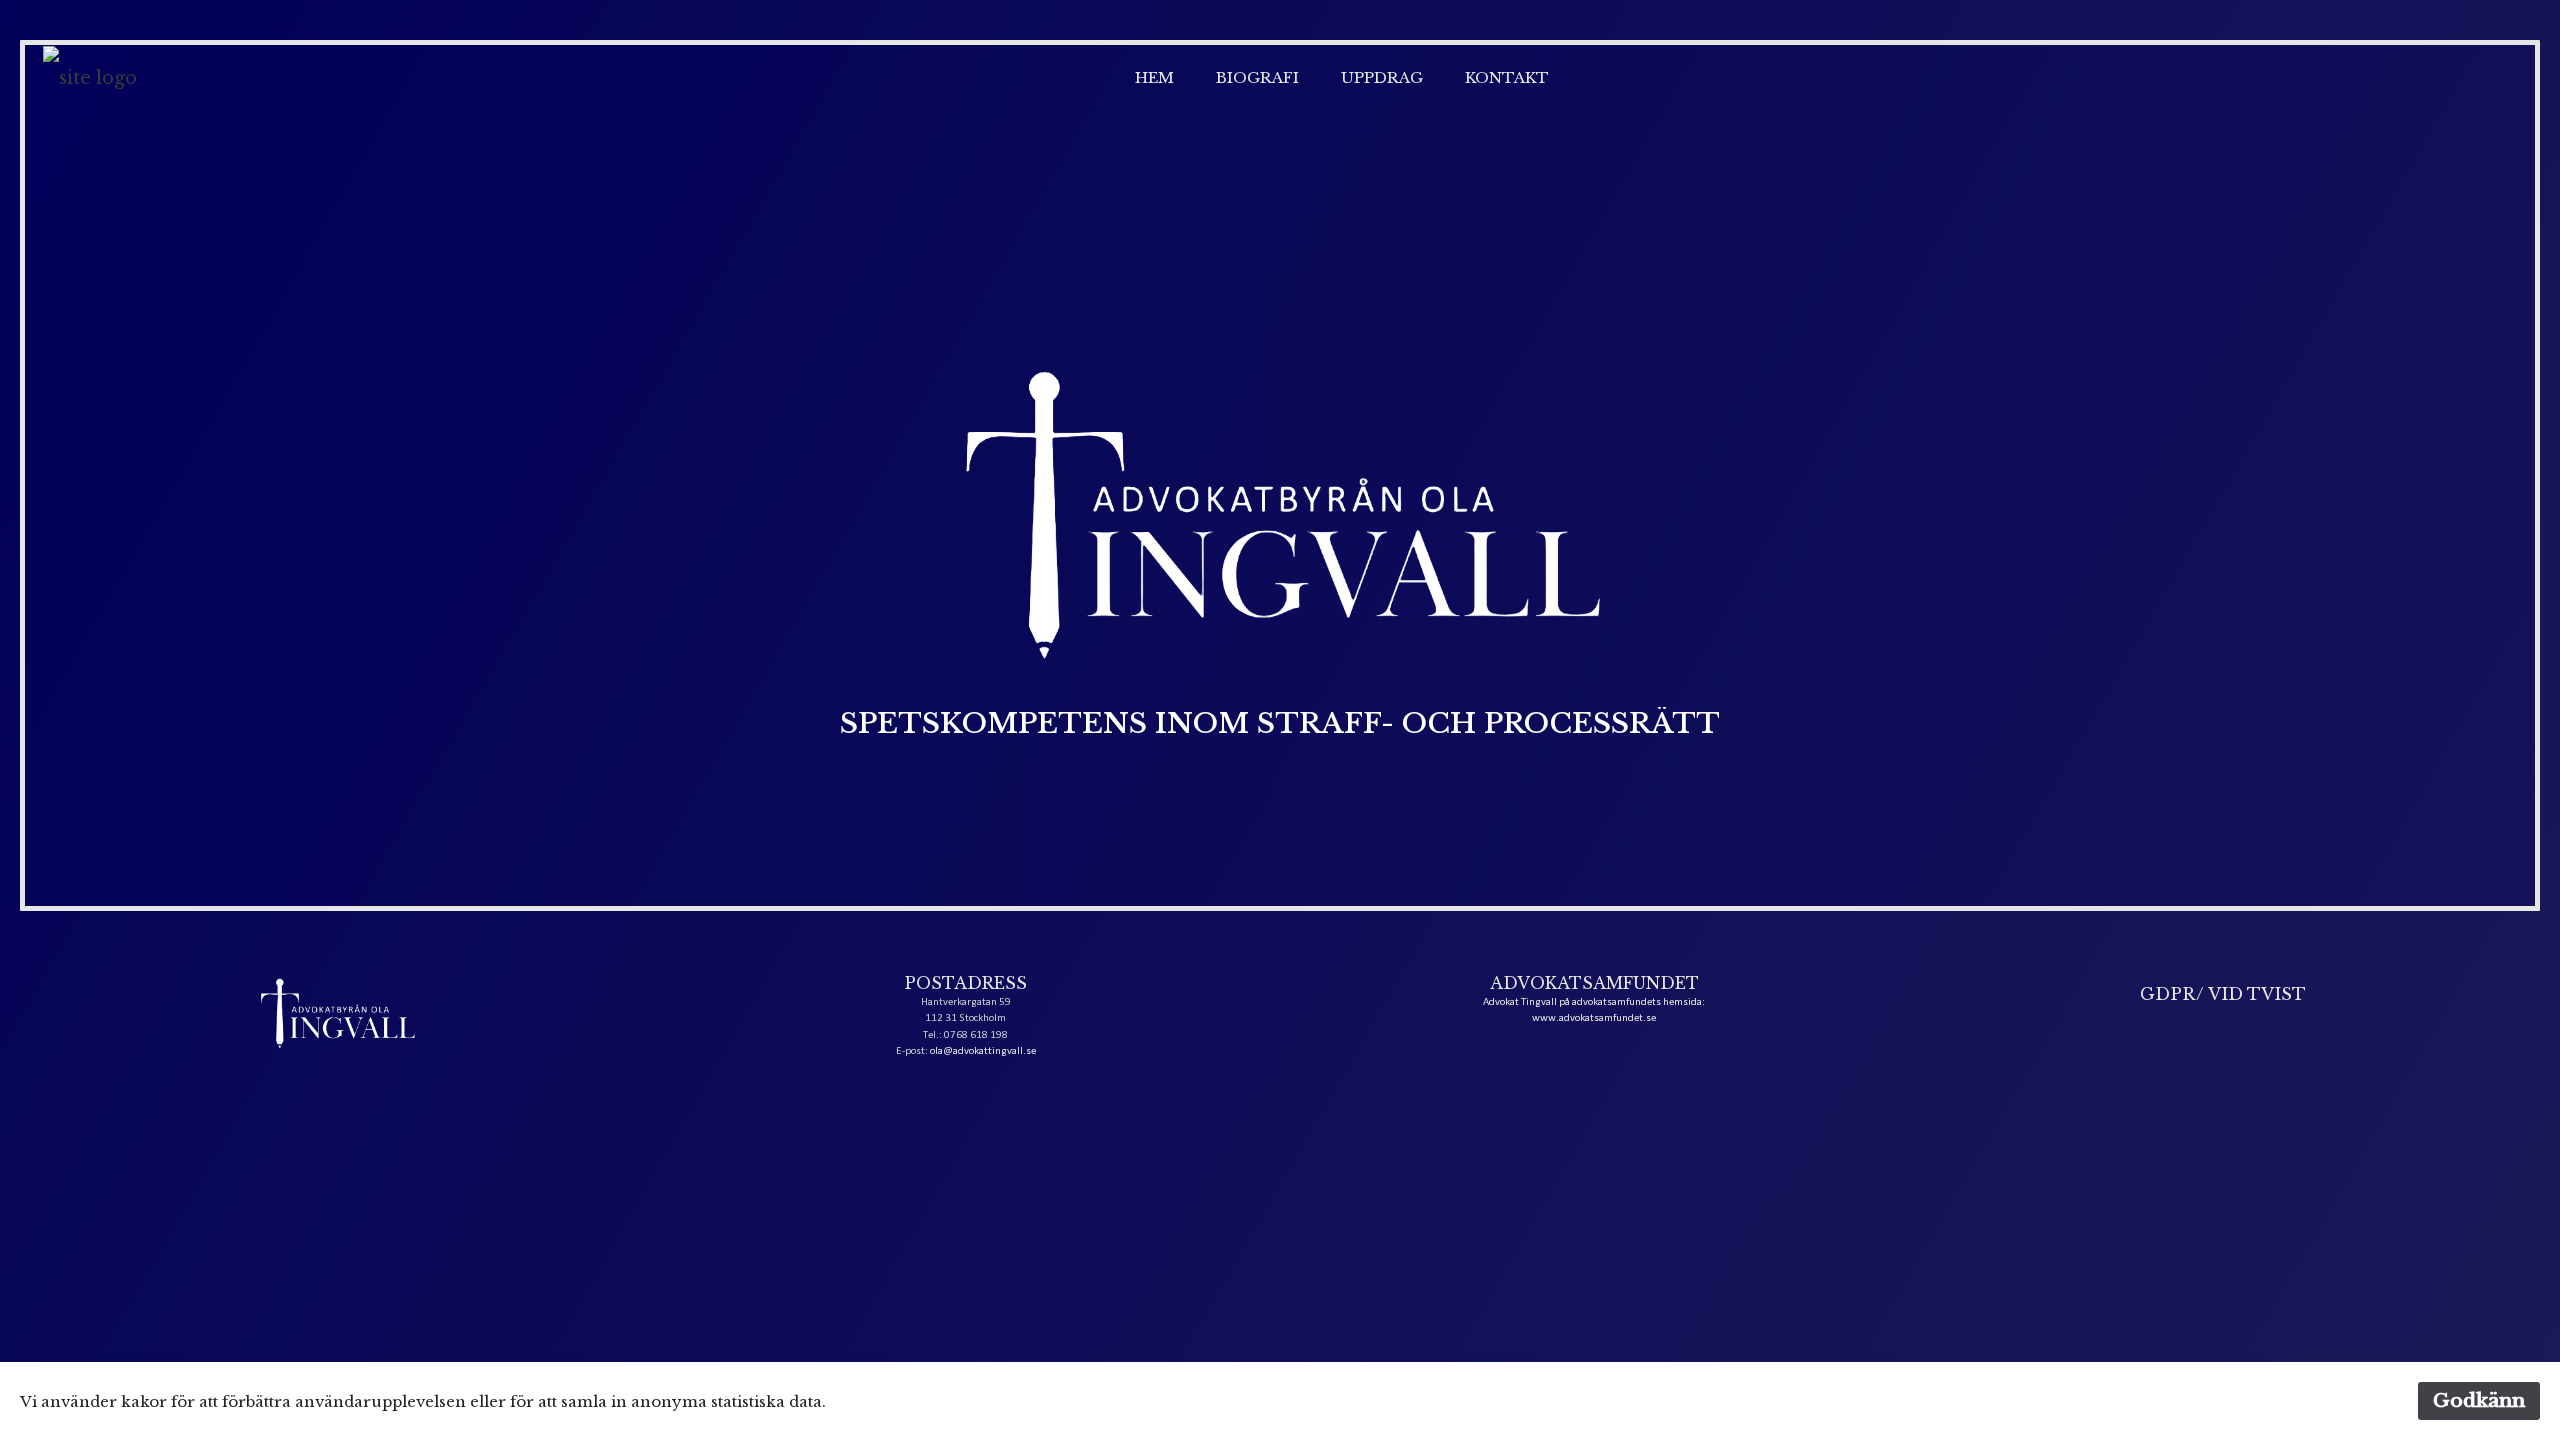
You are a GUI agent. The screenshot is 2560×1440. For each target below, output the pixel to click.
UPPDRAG (1382, 77)
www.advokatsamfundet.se (1594, 1018)
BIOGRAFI (1257, 77)
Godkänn (2479, 1400)
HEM (1154, 77)
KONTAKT (1507, 77)
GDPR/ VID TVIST (2223, 994)
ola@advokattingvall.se (983, 1051)
